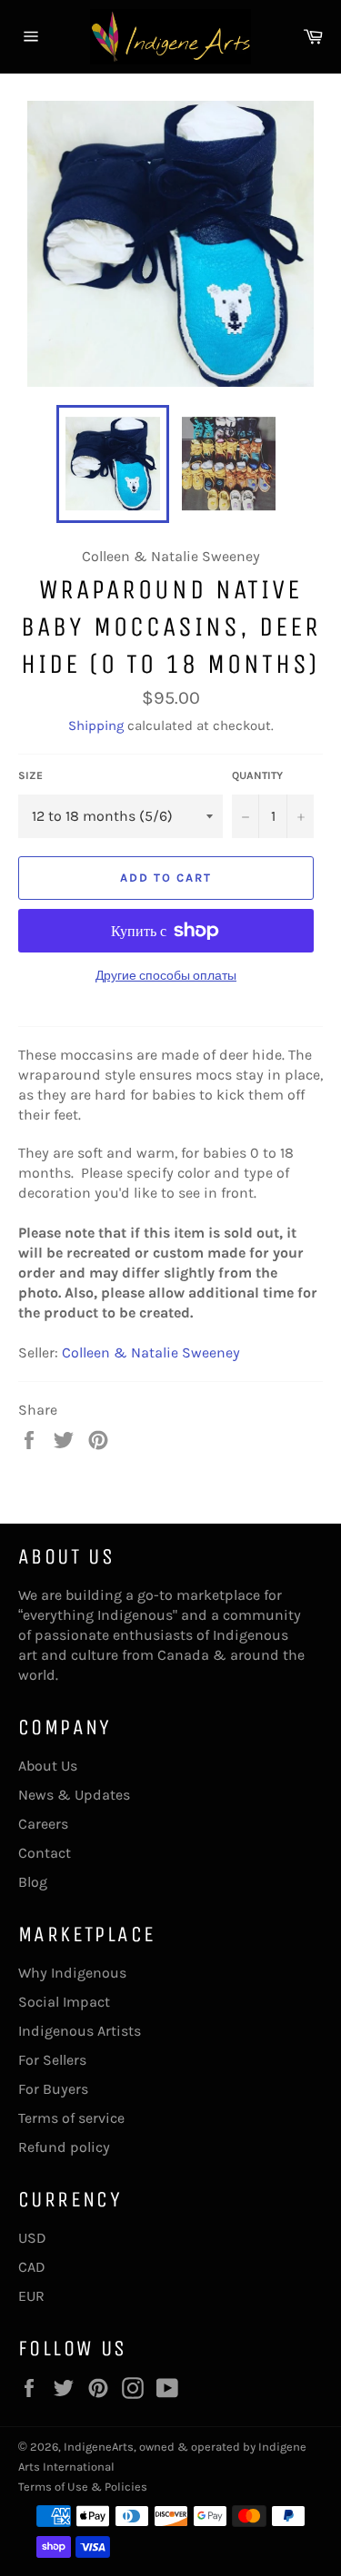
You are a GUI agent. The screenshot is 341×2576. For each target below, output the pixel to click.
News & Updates (74, 1795)
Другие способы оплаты (166, 976)
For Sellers (52, 2060)
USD (32, 2238)
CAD (32, 2267)
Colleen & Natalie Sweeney (151, 1352)
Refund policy (64, 2147)
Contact (45, 1853)
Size (30, 775)
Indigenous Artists (80, 2031)
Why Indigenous (72, 1973)
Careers (43, 1824)
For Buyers (53, 2089)
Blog (33, 1882)
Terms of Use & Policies (83, 2487)
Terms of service (71, 2118)
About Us (48, 1766)
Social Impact (64, 2002)
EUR (31, 2296)
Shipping (96, 725)
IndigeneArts (99, 2447)
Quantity (257, 775)
